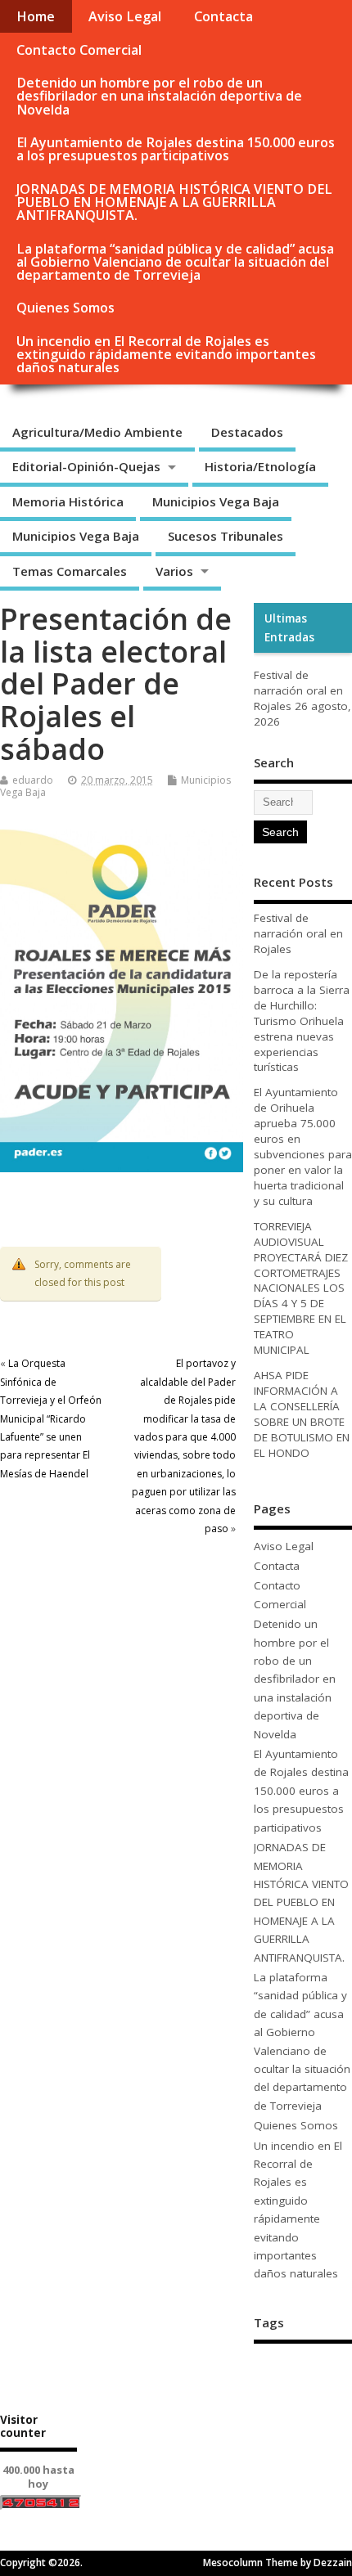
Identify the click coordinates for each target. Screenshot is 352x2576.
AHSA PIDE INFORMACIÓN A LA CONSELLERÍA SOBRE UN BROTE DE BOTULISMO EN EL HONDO (302, 1414)
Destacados (247, 432)
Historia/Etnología (260, 466)
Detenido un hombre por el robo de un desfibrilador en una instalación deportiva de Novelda (159, 96)
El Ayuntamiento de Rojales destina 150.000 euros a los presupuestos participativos (176, 149)
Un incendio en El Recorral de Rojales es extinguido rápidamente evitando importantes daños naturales (166, 354)
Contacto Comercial (79, 50)
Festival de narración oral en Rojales (298, 690)
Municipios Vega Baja (216, 501)
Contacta (223, 16)
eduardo (33, 780)
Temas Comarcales (70, 571)
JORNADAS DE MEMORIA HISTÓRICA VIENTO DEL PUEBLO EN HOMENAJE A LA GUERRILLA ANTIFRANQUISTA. (174, 202)
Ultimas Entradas (289, 627)
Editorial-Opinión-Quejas (86, 466)
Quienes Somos (65, 308)
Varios (174, 571)
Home (36, 16)
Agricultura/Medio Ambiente (97, 432)
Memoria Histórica (68, 501)
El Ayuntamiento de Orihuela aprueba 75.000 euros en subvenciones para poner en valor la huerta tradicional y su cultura (303, 1146)
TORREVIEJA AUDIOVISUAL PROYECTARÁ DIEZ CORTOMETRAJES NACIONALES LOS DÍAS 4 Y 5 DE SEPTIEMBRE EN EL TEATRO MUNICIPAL (301, 1288)
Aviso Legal (125, 16)
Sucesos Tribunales (226, 536)
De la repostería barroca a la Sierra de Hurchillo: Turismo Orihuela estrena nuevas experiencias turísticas (302, 1021)
